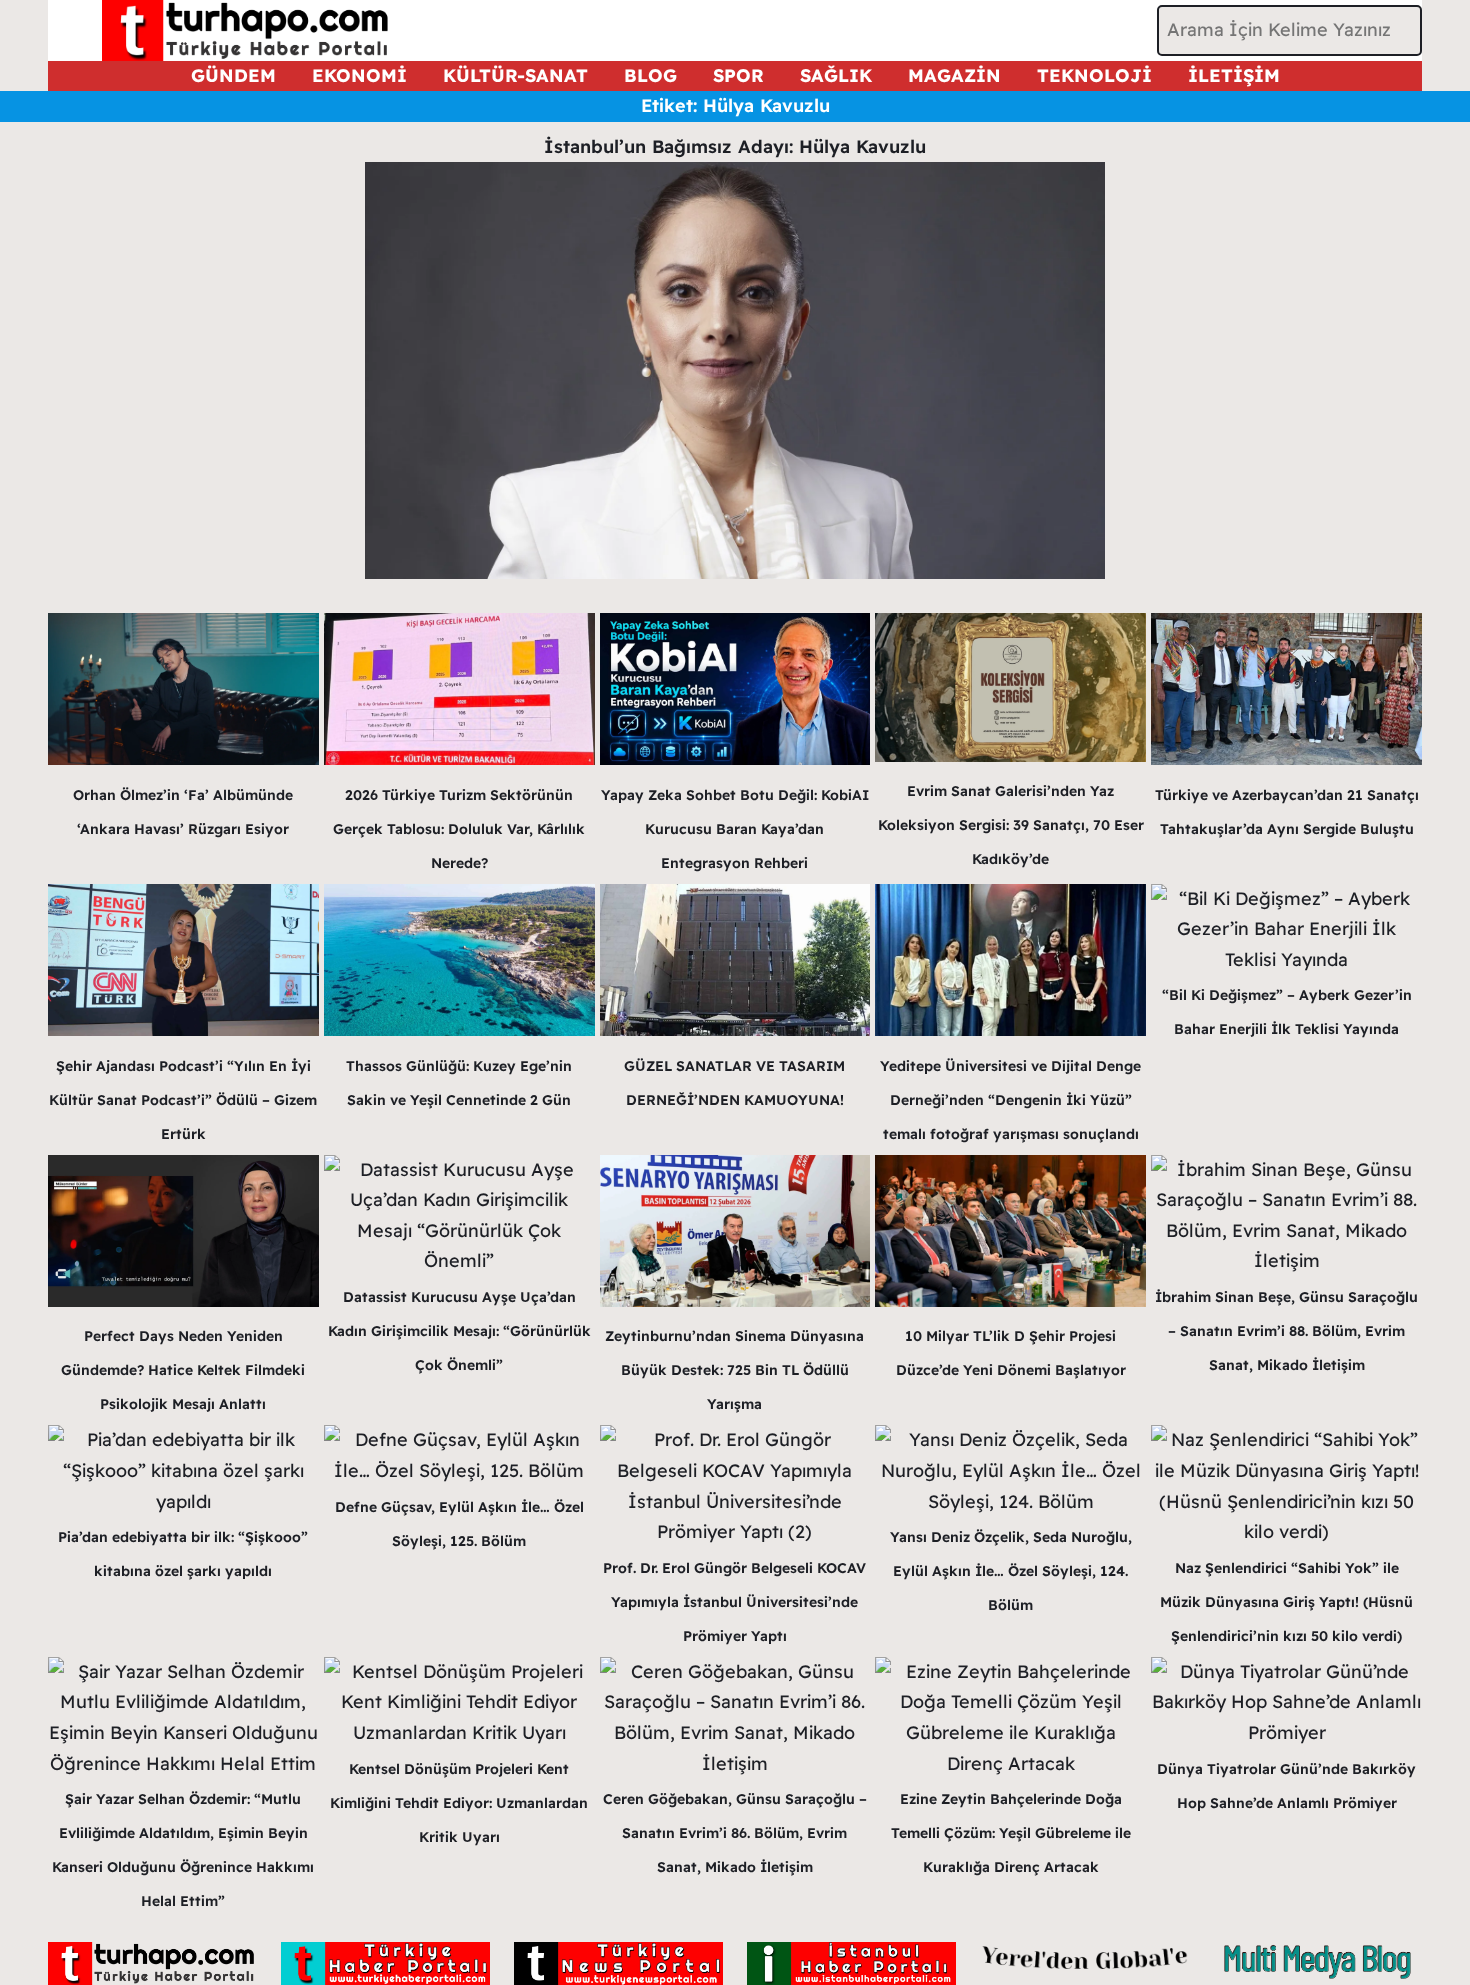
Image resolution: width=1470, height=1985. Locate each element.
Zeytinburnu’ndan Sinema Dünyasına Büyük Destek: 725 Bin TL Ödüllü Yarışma (734, 1370)
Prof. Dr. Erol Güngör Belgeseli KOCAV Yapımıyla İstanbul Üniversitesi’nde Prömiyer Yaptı (734, 1602)
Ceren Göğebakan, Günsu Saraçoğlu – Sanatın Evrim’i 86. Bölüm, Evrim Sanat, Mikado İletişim (735, 1833)
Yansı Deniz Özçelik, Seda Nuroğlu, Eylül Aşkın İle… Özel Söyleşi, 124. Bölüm (1011, 1571)
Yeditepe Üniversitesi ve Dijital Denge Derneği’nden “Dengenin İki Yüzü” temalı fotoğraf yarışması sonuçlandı (1010, 1100)
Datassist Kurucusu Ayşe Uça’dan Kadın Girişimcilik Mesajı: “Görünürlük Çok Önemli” (459, 1331)
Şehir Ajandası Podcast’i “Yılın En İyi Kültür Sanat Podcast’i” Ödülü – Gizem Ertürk (183, 1100)
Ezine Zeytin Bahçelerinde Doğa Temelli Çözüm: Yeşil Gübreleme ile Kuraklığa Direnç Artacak (1011, 1833)
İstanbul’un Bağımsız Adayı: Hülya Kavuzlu (735, 146)
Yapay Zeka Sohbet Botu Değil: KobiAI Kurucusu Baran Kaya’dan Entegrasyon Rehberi (735, 829)
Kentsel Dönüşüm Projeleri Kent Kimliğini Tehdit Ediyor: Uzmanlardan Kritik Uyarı (459, 1803)
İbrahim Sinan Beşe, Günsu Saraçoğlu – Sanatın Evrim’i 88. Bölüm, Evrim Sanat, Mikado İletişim (1286, 1331)
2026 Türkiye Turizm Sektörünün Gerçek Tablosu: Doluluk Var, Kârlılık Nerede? (459, 829)
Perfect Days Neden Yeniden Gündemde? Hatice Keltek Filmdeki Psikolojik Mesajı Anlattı (183, 1370)
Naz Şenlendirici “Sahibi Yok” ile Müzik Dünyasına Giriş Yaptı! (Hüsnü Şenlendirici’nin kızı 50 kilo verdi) (1286, 1602)
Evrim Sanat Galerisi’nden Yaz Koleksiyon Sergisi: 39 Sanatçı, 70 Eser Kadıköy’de (1011, 825)
